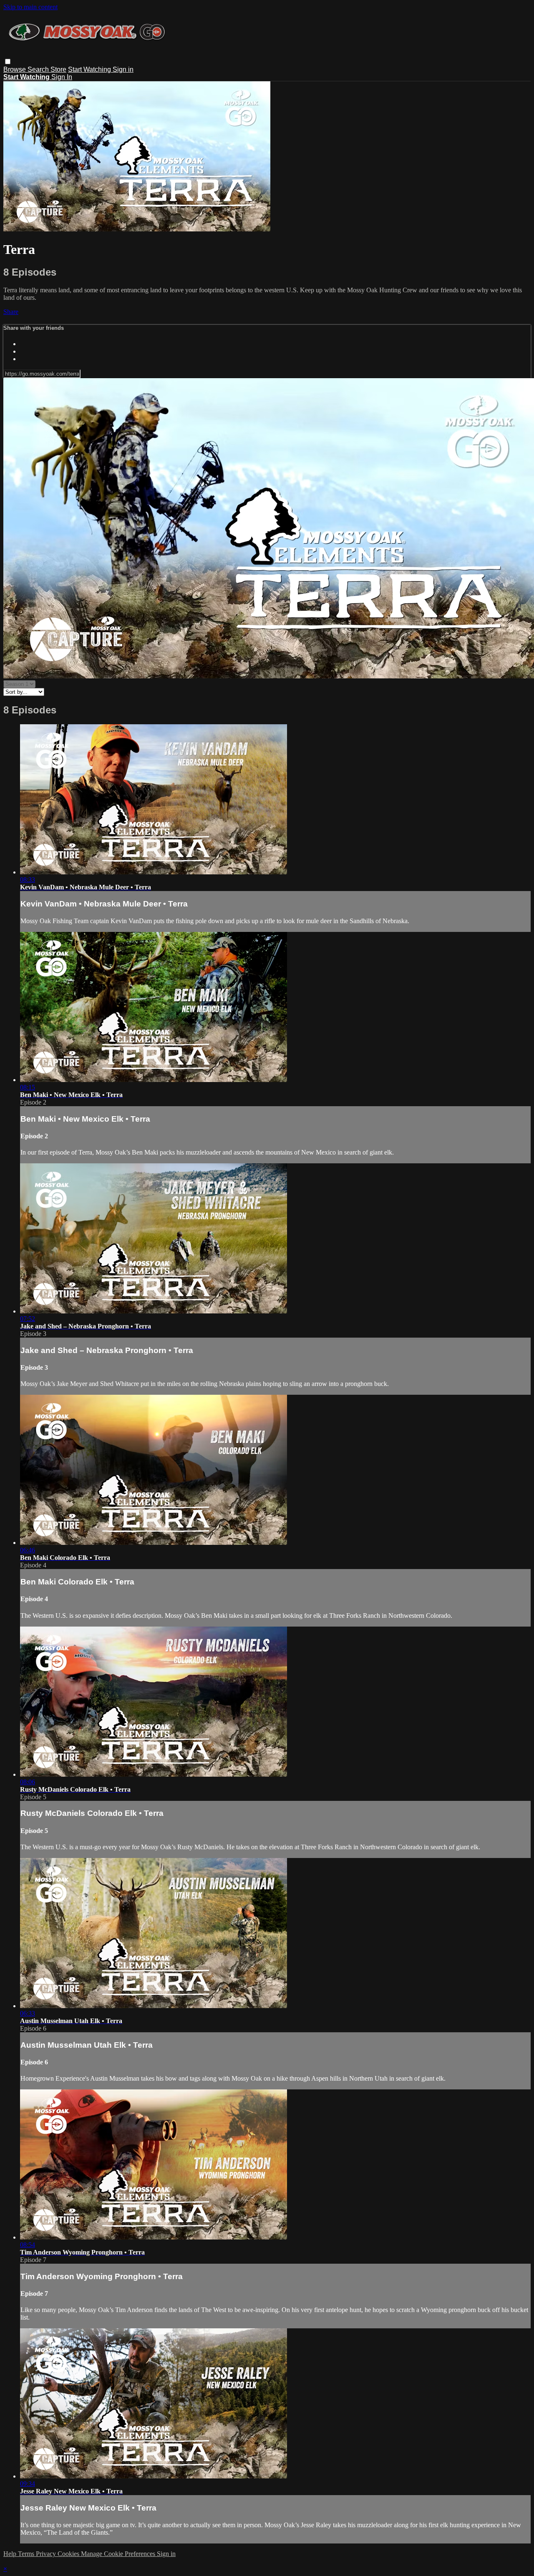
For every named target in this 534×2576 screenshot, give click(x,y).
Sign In (62, 77)
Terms (27, 2554)
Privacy (47, 2554)
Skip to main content (30, 7)
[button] (8, 62)
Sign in (123, 69)
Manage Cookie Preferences (119, 2554)
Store (58, 69)
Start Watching (90, 69)
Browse (15, 69)
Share (11, 312)
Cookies (69, 2554)
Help (11, 2554)
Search (39, 69)
